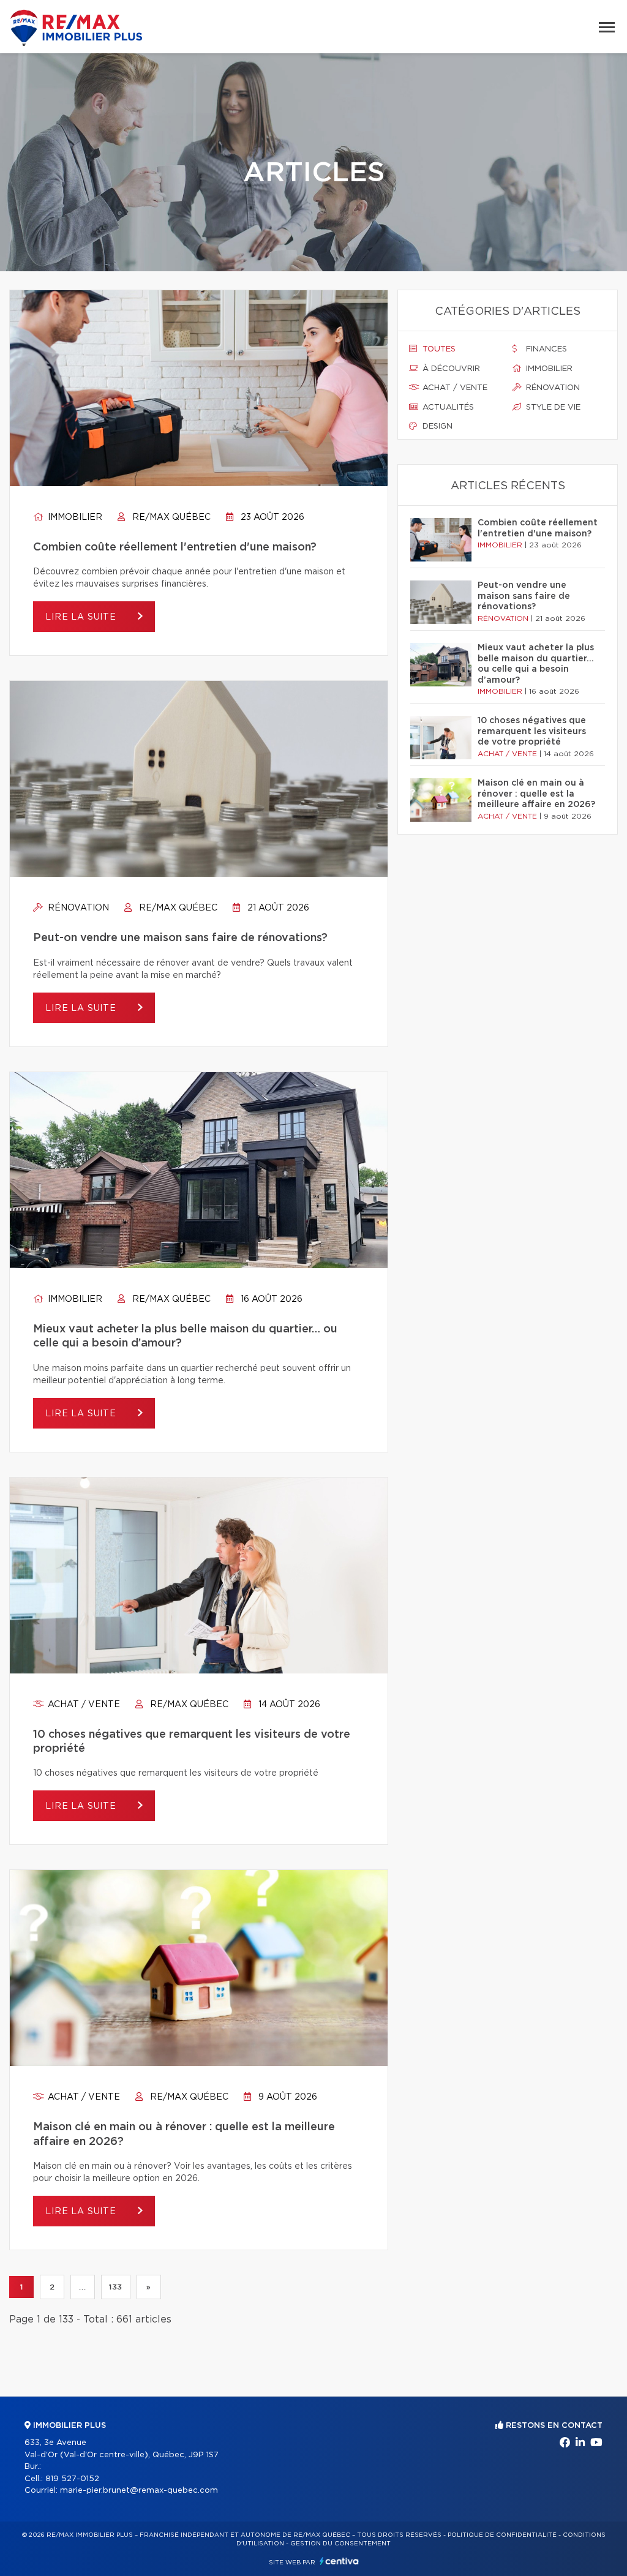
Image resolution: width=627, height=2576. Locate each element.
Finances (545, 349)
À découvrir (450, 369)
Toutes (438, 349)
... (82, 2287)
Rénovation (77, 908)
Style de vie (552, 407)
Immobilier (74, 517)
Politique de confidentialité (502, 2535)
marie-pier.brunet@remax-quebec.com (139, 2491)
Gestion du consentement (340, 2544)
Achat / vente (83, 1705)
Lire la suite (82, 617)
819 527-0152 (72, 2479)
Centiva (339, 2561)
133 (116, 2287)
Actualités (447, 407)
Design (436, 426)
